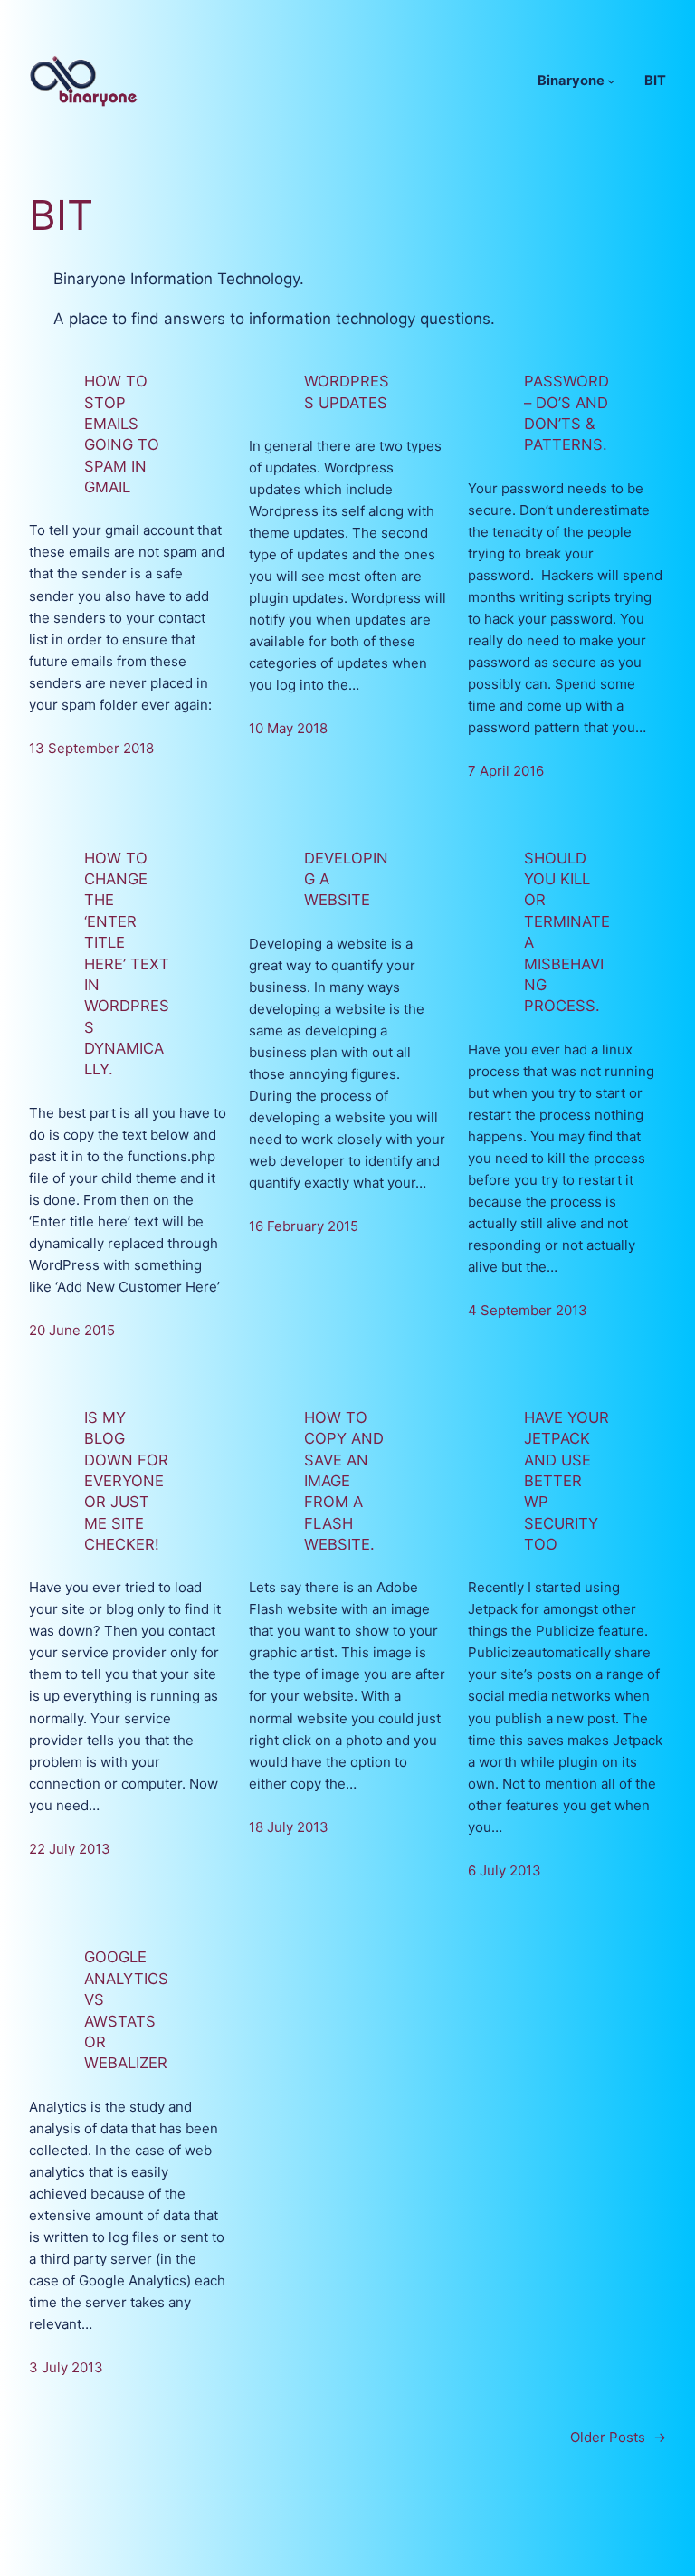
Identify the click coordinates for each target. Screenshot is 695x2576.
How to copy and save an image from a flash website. (344, 1481)
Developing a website (346, 879)
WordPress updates (347, 391)
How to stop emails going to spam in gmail (122, 434)
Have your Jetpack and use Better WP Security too (566, 1481)
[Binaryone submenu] (611, 81)
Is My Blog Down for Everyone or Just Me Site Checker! (126, 1481)
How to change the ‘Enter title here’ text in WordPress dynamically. (127, 964)
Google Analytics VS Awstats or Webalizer (126, 2010)
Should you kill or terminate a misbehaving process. (567, 932)
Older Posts (618, 2437)
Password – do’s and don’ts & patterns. (566, 413)
